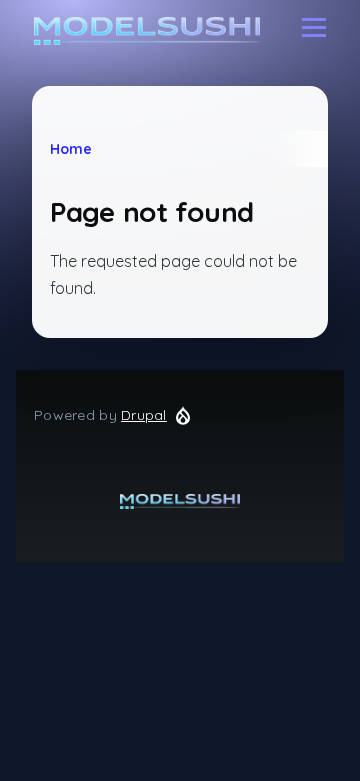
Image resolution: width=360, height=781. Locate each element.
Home (71, 149)
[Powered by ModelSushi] (180, 501)
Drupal (144, 415)
